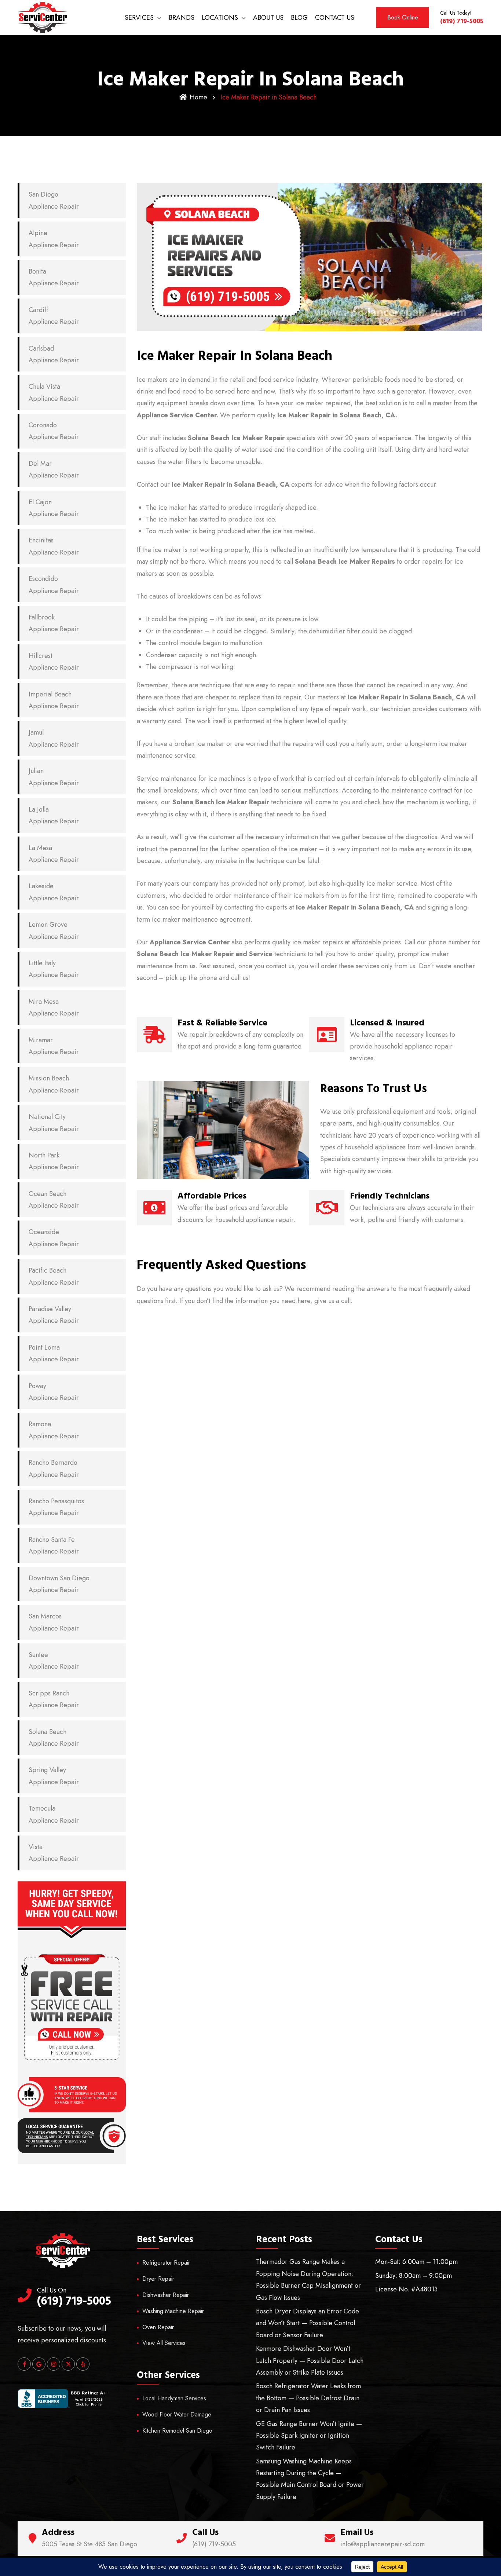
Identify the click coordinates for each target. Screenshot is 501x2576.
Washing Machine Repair (173, 2311)
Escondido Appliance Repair (54, 585)
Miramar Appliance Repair (54, 1046)
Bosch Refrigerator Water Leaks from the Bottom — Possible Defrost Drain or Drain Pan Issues (308, 2398)
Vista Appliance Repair (54, 1853)
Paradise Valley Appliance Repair (54, 1315)
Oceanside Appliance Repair (54, 1238)
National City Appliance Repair (54, 1123)
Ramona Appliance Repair (54, 1430)
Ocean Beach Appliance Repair (54, 1200)
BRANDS (182, 18)
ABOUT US (268, 18)
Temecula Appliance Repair (54, 1814)
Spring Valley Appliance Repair (54, 1776)
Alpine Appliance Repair (54, 239)
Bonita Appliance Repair (54, 277)
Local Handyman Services (174, 2398)
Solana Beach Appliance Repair (54, 1738)
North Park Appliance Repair (54, 1161)
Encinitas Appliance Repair (54, 546)
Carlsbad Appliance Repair (54, 354)
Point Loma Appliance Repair (54, 1353)
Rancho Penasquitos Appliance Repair (56, 1507)
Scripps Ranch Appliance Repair (54, 1699)
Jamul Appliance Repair (54, 738)
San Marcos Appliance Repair (54, 1622)
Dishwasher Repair (166, 2295)
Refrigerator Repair (166, 2263)
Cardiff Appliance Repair (54, 316)
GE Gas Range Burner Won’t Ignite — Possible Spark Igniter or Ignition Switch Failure (309, 2436)
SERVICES (139, 18)
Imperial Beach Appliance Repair (54, 700)
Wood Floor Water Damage (177, 2414)
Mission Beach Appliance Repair (54, 1084)
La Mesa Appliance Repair (54, 854)
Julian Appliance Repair (54, 777)
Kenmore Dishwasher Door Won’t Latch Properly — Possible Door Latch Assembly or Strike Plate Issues (310, 2361)
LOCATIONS (220, 18)
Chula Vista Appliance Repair (54, 392)
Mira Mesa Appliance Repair (54, 1007)
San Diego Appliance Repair (54, 200)
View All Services (164, 2343)
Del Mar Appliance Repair (54, 469)
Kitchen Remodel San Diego (177, 2431)
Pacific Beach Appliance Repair (54, 1276)
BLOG (299, 18)
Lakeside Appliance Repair (54, 892)
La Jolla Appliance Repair (54, 815)
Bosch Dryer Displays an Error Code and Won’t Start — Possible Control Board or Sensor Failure (308, 2323)
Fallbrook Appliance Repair (54, 623)
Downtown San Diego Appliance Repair (59, 1584)
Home (198, 97)
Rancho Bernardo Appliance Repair (54, 1468)
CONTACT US (335, 18)
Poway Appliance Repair (54, 1392)
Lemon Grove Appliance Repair (54, 930)
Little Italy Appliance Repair (54, 969)
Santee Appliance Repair (54, 1661)
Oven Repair (158, 2327)
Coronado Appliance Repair (54, 431)
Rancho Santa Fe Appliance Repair (54, 1545)
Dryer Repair (158, 2279)
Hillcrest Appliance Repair (54, 662)
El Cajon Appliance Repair (54, 508)
